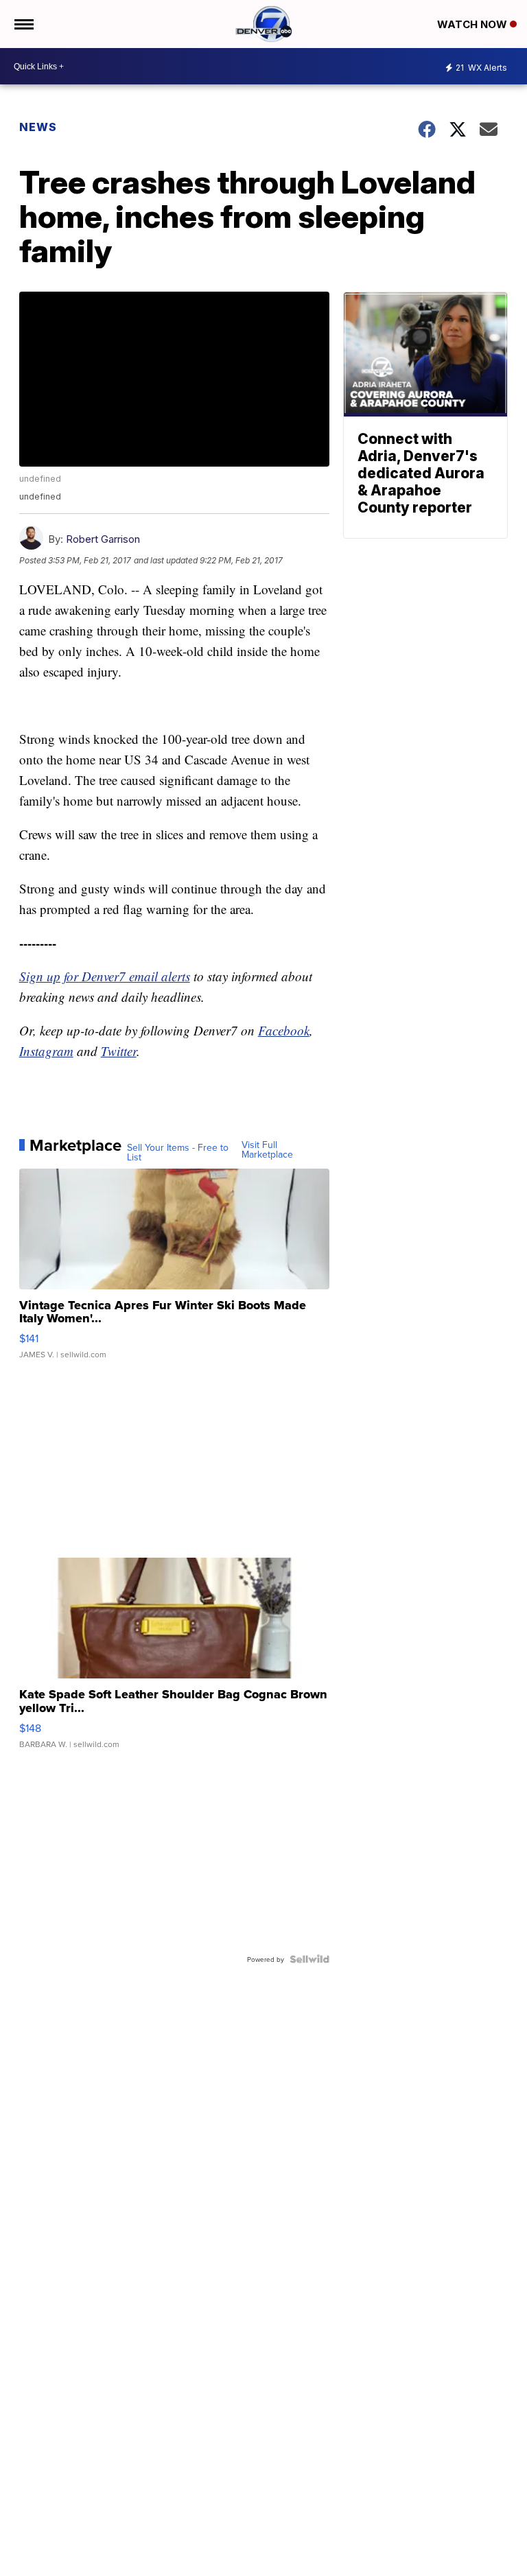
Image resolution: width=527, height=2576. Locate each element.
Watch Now (473, 24)
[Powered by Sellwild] (309, 1959)
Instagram (46, 1051)
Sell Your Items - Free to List (178, 1152)
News (38, 127)
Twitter (119, 1051)
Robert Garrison (103, 539)
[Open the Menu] (23, 24)
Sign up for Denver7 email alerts (105, 976)
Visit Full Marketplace (267, 1149)
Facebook (284, 1030)
